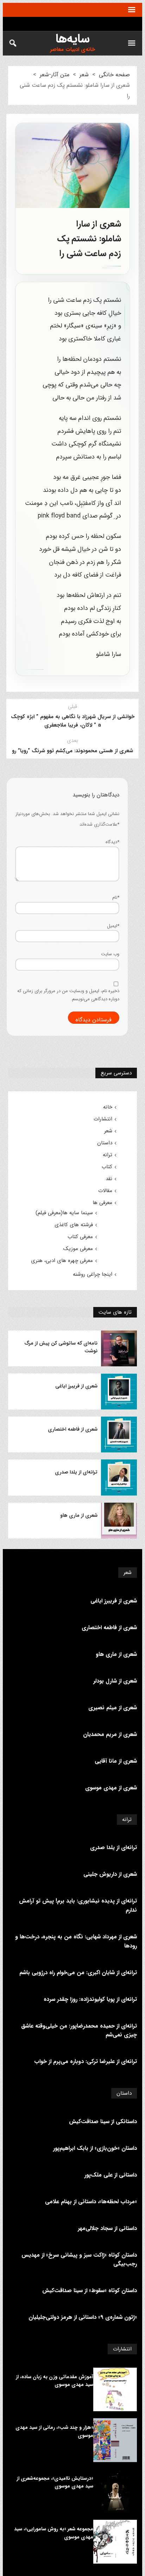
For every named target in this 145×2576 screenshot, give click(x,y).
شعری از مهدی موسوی (111, 1788)
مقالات (105, 1191)
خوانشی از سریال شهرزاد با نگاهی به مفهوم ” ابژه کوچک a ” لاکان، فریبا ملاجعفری (73, 721)
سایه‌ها (73, 39)
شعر (84, 75)
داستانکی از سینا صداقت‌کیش (103, 2122)
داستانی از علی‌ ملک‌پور (111, 2175)
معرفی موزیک (78, 1249)
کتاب (107, 1167)
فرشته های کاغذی (74, 1225)
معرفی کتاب (80, 1237)
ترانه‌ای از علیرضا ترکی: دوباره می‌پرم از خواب (86, 2061)
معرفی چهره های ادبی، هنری (62, 1261)
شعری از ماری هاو (79, 1515)
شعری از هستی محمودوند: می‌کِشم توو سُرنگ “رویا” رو (72, 751)
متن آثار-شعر (55, 75)
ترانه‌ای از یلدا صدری (76, 1472)
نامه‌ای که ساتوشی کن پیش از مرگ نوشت (61, 1347)
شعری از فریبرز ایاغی (76, 1386)
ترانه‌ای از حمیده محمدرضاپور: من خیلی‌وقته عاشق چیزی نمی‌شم (79, 2031)
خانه (108, 1107)
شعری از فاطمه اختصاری (73, 1429)
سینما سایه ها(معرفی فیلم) (64, 1213)
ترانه (108, 1155)
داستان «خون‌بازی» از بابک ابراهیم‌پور (95, 2148)
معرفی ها (102, 1203)
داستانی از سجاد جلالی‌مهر (107, 2228)
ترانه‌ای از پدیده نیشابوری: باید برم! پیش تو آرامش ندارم (78, 1905)
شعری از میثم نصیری (113, 1708)
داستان (105, 1143)
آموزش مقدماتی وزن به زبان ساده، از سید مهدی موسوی (55, 2381)
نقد (109, 1179)
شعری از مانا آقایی (116, 1761)
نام (116, 897)
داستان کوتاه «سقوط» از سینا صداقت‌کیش (90, 2291)
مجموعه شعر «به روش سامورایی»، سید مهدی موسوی (54, 2533)
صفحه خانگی (114, 75)
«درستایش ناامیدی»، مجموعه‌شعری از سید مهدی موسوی (55, 2482)
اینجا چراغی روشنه (93, 1274)
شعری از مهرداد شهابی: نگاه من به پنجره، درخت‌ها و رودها (76, 1941)
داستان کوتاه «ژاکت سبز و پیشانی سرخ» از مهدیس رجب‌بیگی (79, 2260)
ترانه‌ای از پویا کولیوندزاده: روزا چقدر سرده (90, 1999)
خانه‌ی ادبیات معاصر (72, 50)
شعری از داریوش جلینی (110, 1874)
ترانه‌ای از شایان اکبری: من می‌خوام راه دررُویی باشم (78, 1973)
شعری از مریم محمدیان (110, 1734)
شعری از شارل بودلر (115, 1681)
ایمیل (113, 926)
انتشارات (103, 1119)
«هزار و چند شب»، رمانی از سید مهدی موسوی (54, 2431)
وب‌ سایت (110, 954)
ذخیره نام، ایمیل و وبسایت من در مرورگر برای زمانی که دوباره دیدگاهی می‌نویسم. (68, 995)
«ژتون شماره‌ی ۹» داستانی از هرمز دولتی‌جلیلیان (83, 2317)
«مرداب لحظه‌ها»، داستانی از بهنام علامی (91, 2202)
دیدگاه (112, 842)
